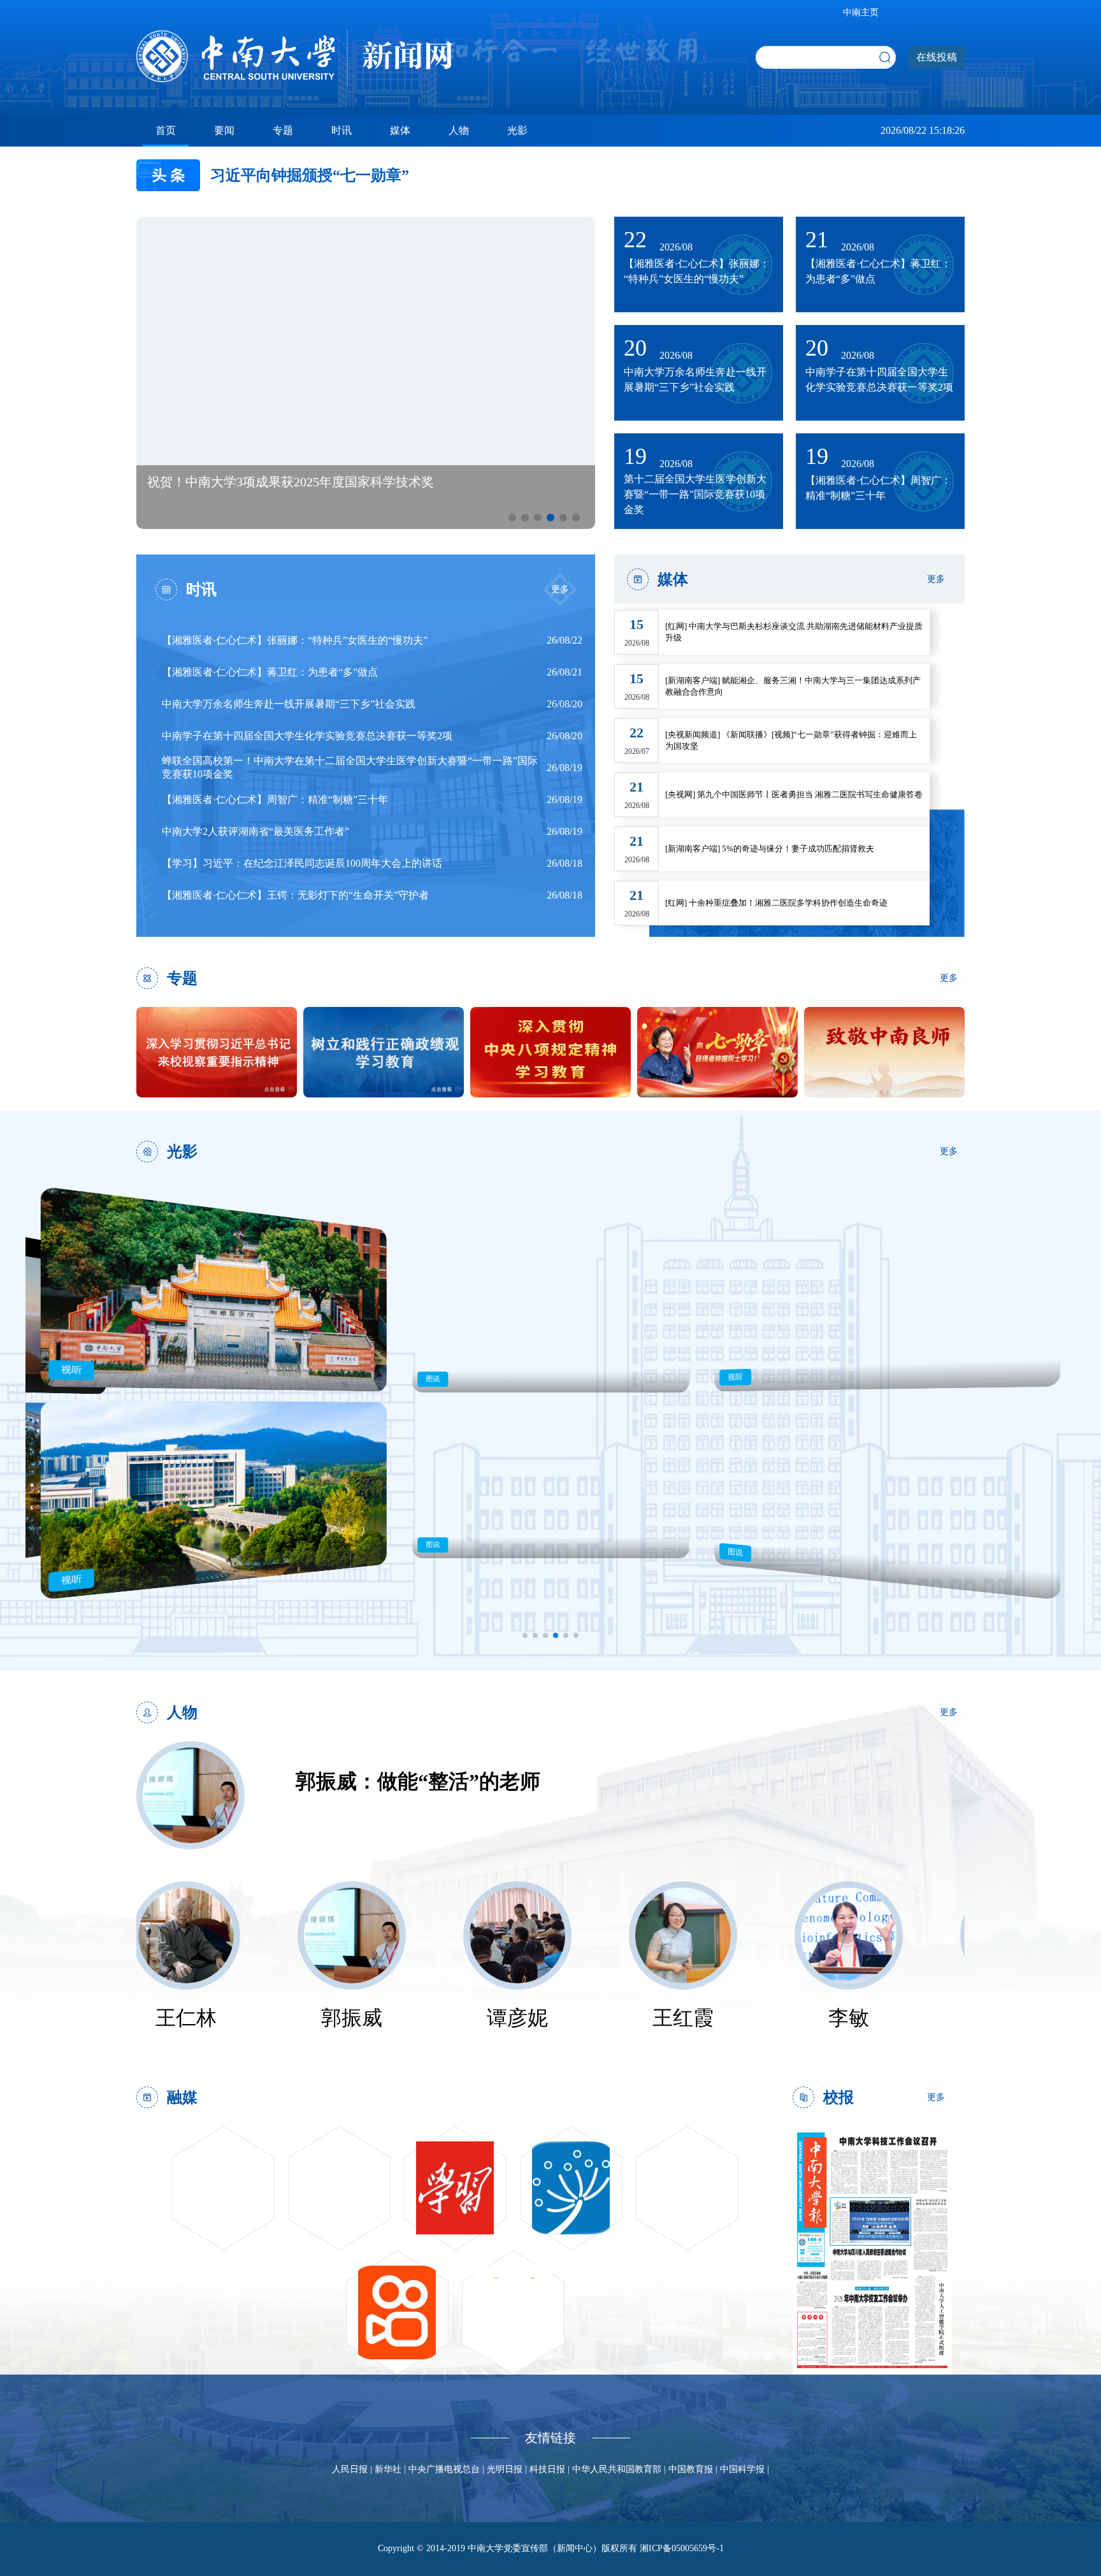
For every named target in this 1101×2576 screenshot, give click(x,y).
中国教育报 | (694, 2469)
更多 (560, 589)
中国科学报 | (745, 2469)
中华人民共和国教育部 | (620, 2469)
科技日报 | (551, 2469)
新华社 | (392, 2469)
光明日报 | (508, 2469)
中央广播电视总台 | (448, 2469)
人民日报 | (353, 2469)
